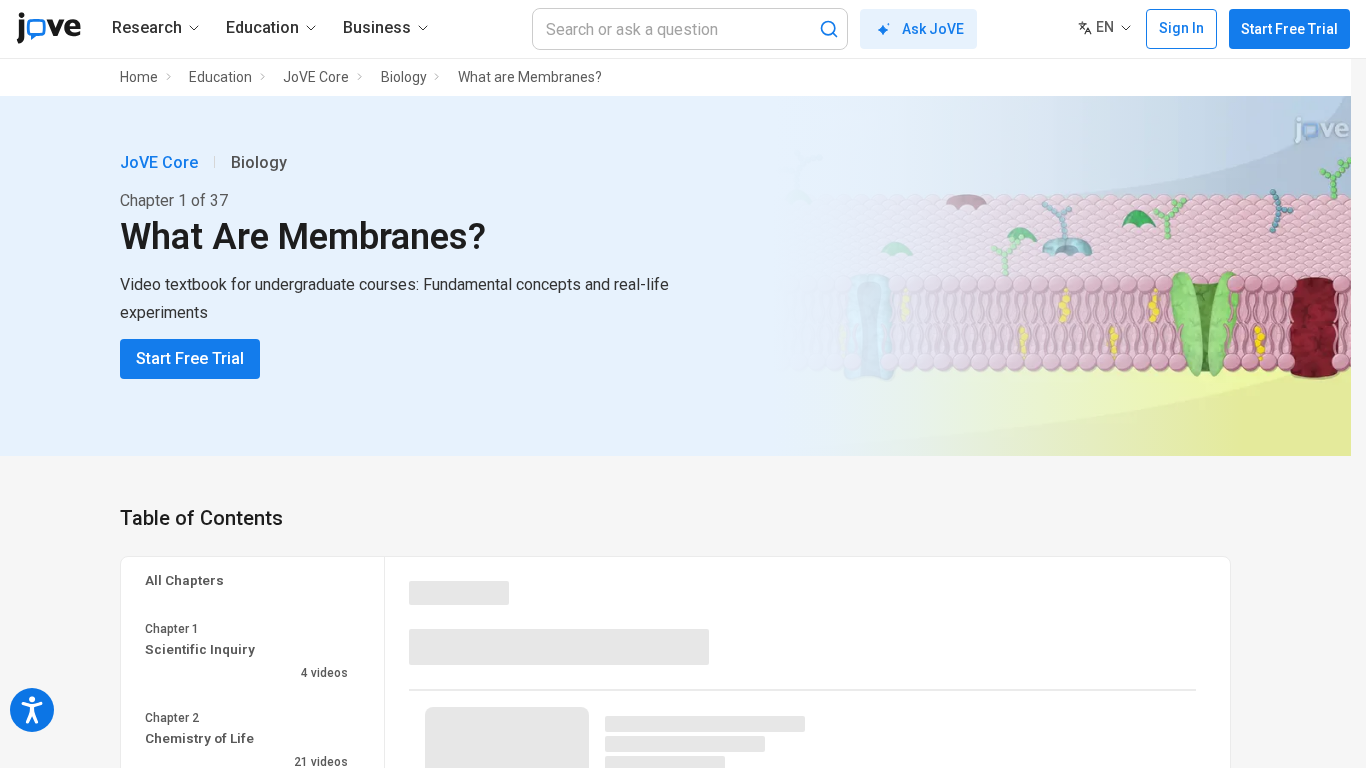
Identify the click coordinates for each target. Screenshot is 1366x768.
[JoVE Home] (48, 28)
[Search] (829, 29)
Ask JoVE (933, 29)
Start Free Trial (1289, 29)
